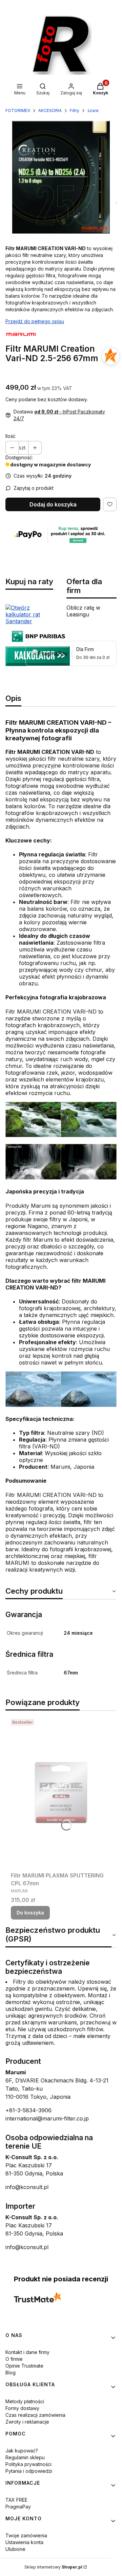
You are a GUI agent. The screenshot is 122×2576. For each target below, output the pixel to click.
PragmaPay (18, 2507)
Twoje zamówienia (26, 2535)
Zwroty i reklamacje (27, 2422)
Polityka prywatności (28, 2464)
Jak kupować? (22, 2451)
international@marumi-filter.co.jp (47, 2118)
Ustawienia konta (24, 2542)
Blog (11, 2373)
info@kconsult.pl (27, 2187)
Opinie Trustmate (24, 2366)
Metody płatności (25, 2401)
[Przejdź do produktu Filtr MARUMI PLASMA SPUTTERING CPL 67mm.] (61, 1793)
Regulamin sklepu (25, 2457)
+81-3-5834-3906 (28, 2110)
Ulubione (15, 2549)
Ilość (11, 436)
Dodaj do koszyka (53, 504)
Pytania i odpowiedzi (29, 2471)
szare (93, 110)
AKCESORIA (50, 110)
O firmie (14, 2359)
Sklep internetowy (53, 2567)
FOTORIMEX (18, 110)
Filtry (75, 110)
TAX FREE (16, 2500)
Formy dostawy (22, 2408)
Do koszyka (30, 1913)
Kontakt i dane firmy (27, 2352)
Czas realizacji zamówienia (35, 2415)
